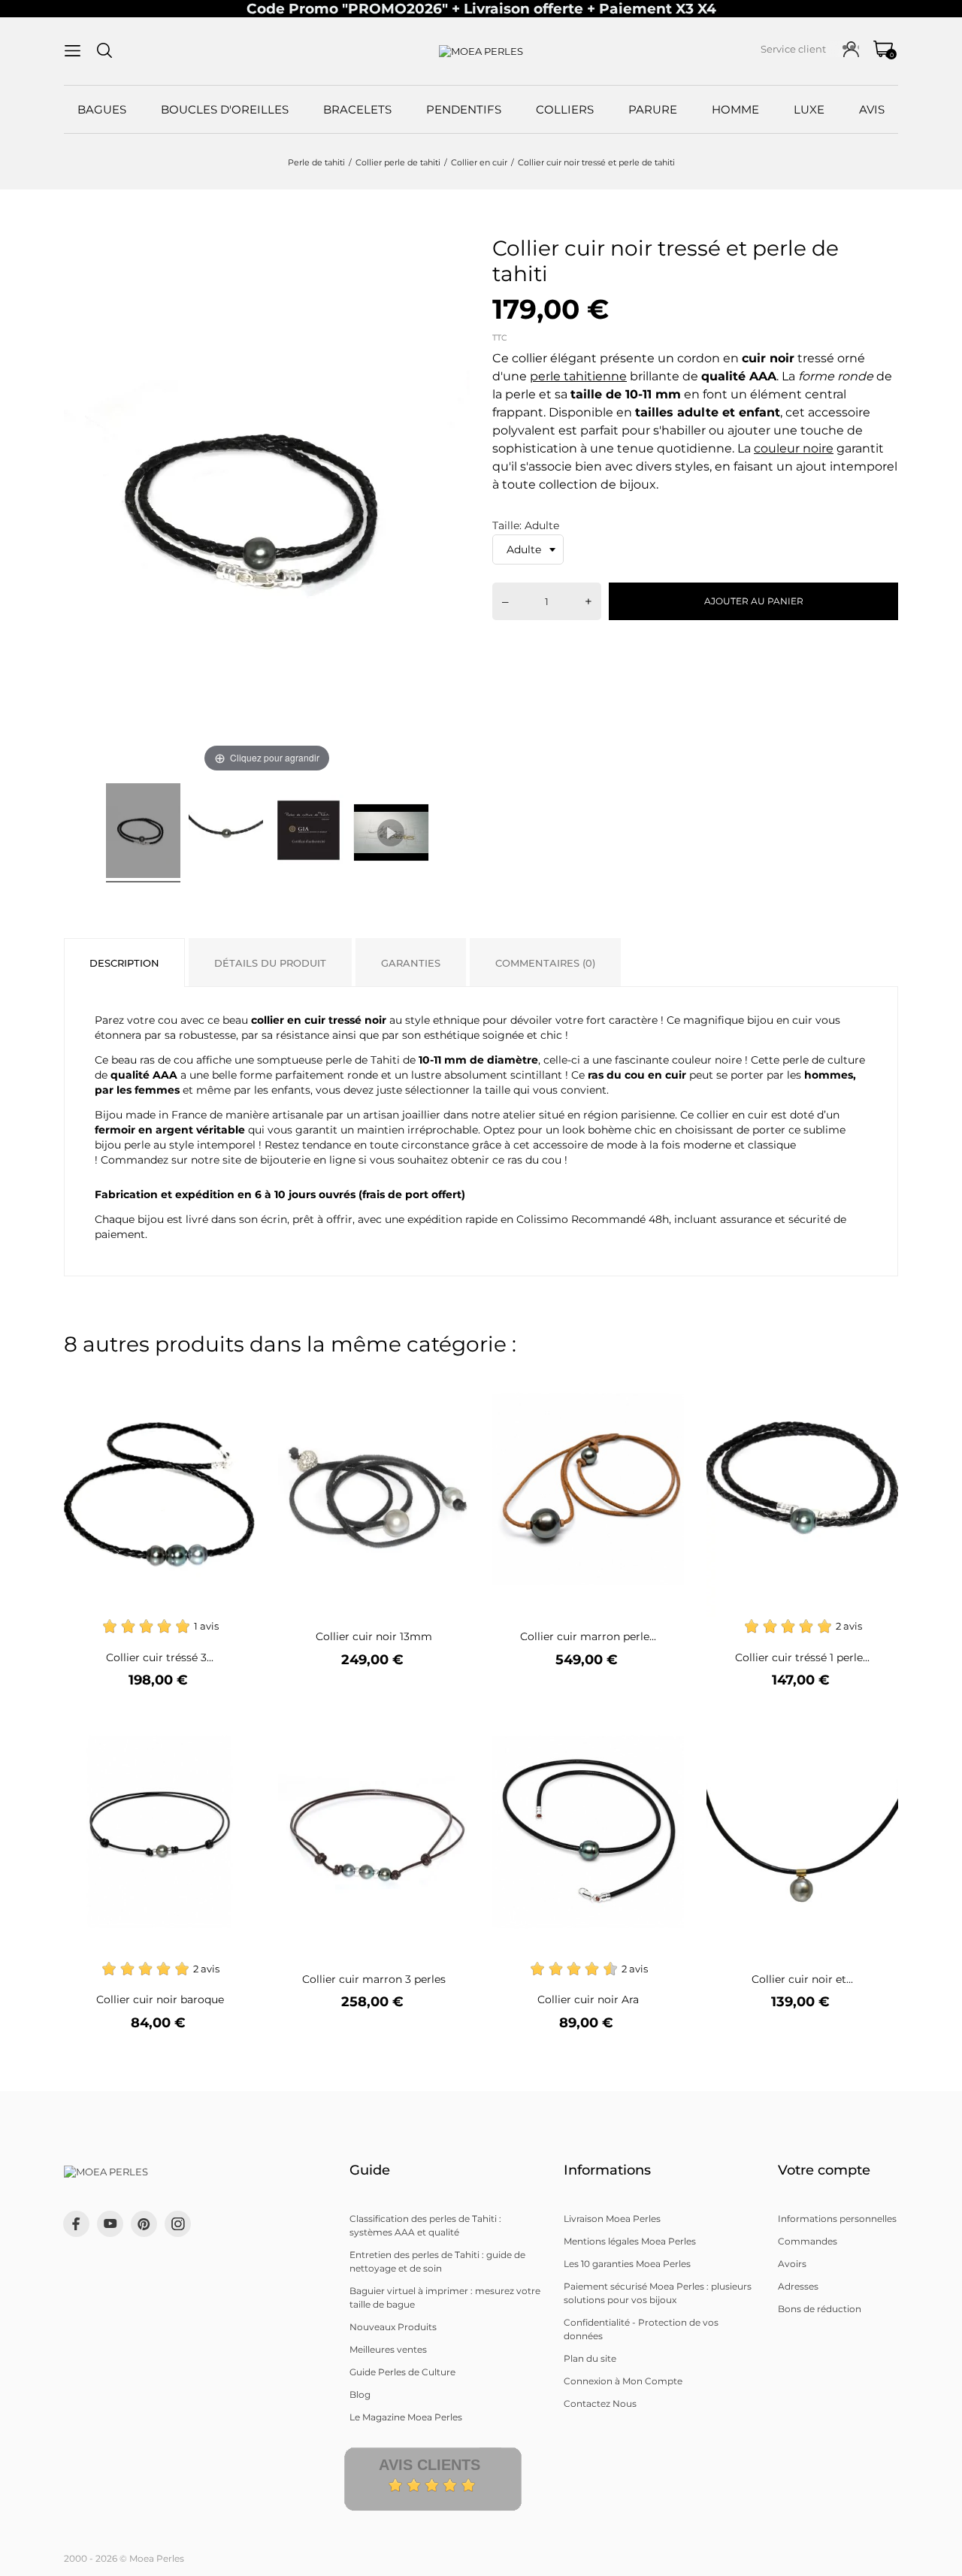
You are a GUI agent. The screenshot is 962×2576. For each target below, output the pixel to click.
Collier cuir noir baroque (160, 1999)
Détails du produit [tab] (270, 963)
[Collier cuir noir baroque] (235, 1725)
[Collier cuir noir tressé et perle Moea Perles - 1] (143, 833)
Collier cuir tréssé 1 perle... (802, 1657)
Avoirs (792, 2264)
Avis (872, 109)
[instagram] (178, 2224)
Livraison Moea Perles (612, 2219)
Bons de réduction (820, 2309)
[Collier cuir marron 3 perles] (449, 1725)
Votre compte (824, 2170)
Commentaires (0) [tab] (545, 963)
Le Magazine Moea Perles (406, 2417)
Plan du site (590, 2358)
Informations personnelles (837, 2219)
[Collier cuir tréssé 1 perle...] (877, 1382)
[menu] (73, 51)
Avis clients (430, 2465)
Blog (360, 2394)
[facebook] (76, 2224)
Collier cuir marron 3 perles (374, 1979)
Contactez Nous (600, 2403)
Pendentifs (464, 109)
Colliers (565, 109)
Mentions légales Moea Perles (630, 2241)
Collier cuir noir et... (802, 1979)
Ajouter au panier (754, 601)
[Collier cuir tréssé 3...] (235, 1382)
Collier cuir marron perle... (588, 1636)
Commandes (808, 2241)
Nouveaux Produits (393, 2327)
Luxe (809, 109)
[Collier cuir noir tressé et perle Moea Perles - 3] (309, 833)
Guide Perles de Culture (402, 2372)
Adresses (798, 2286)
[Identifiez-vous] (851, 49)
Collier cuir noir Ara (588, 1999)
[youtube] (110, 2223)
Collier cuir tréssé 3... (160, 1657)
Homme (735, 109)
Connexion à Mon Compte (623, 2381)
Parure (653, 109)
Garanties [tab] (411, 963)
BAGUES (102, 109)
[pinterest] (144, 2224)
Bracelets (357, 109)
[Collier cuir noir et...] (877, 1725)
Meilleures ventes (388, 2349)
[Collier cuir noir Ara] (663, 1725)
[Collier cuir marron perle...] (663, 1382)
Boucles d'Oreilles (225, 109)
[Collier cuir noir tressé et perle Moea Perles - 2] (226, 833)
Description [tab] (124, 963)
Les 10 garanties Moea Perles (627, 2264)
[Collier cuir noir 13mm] (449, 1382)
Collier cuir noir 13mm (374, 1636)
